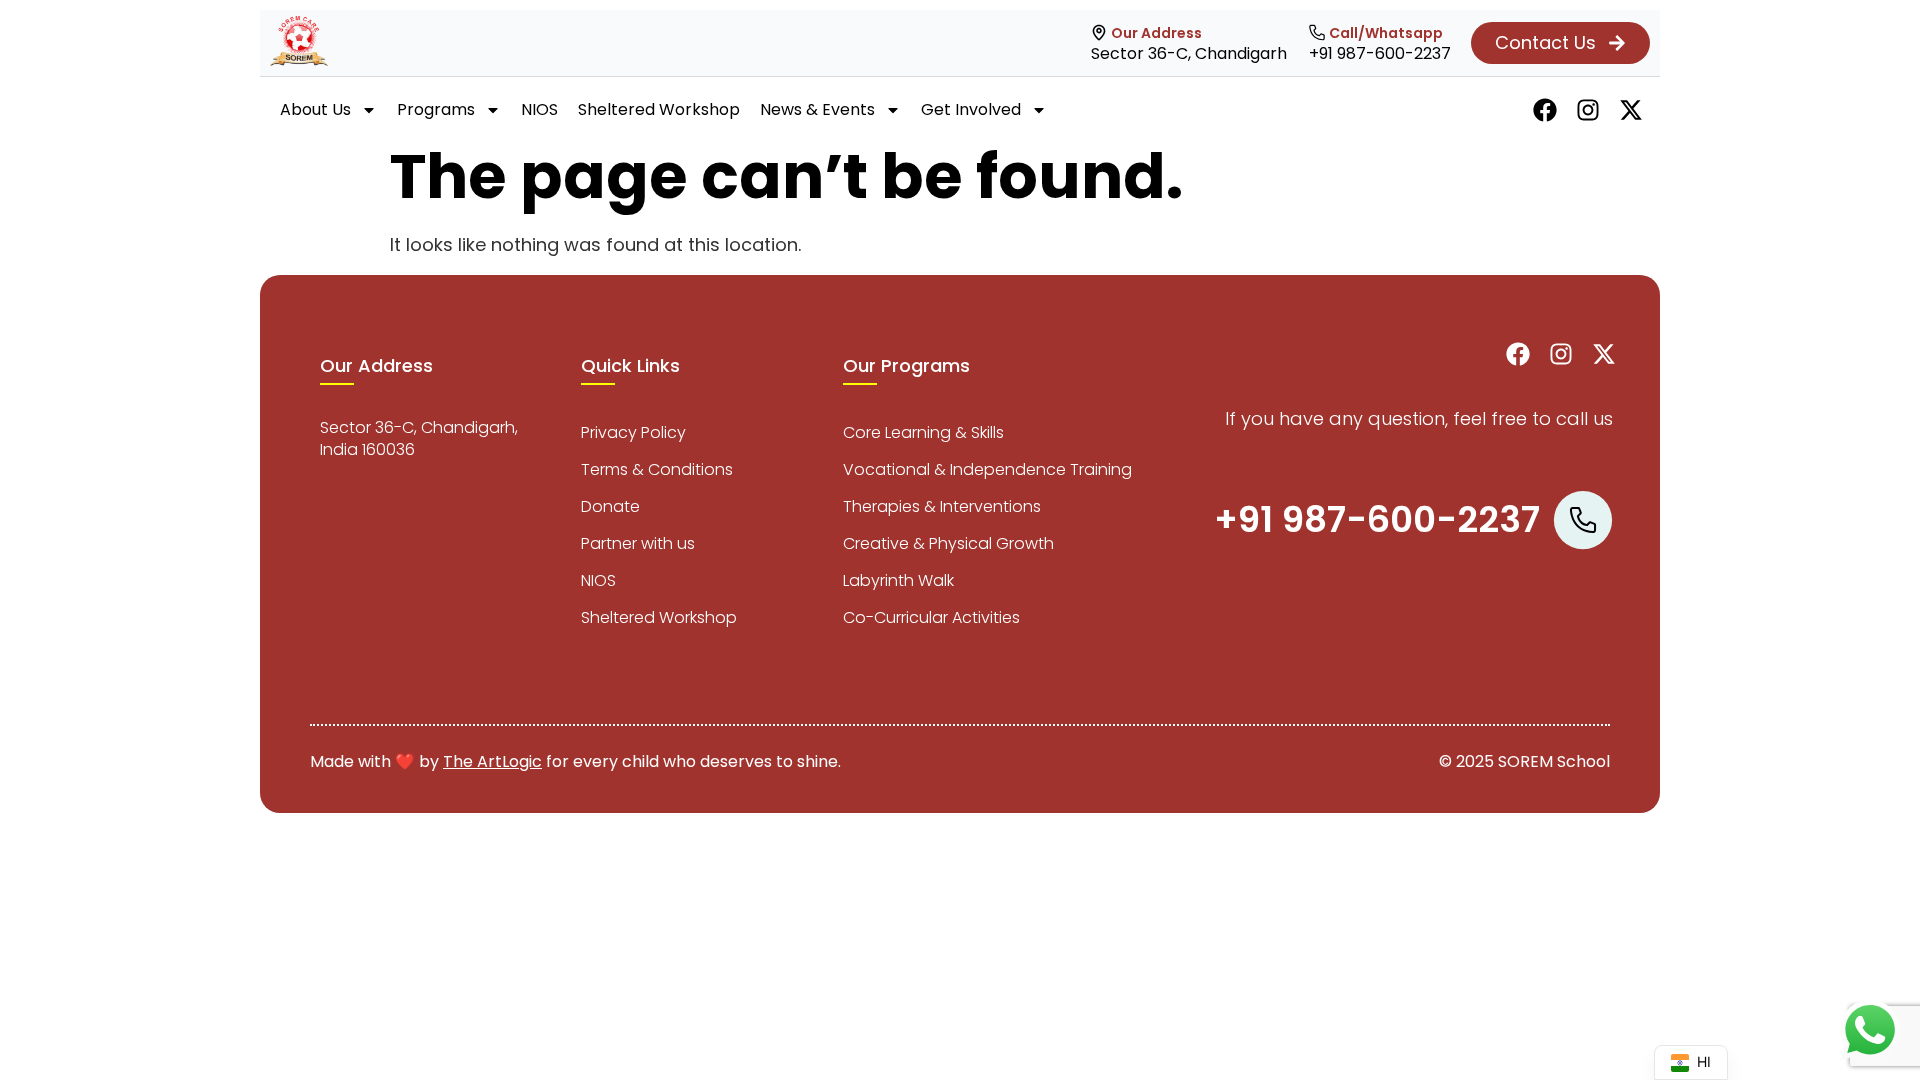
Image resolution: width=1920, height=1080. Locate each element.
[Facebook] (1545, 110)
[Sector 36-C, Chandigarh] (1099, 33)
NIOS (539, 109)
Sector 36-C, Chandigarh (1189, 53)
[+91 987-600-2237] (1317, 33)
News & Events (817, 109)
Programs (436, 109)
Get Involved (971, 109)
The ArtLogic (492, 761)
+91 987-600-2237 (1380, 53)
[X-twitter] (1631, 110)
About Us (315, 109)
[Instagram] (1588, 110)
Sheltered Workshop (659, 109)
